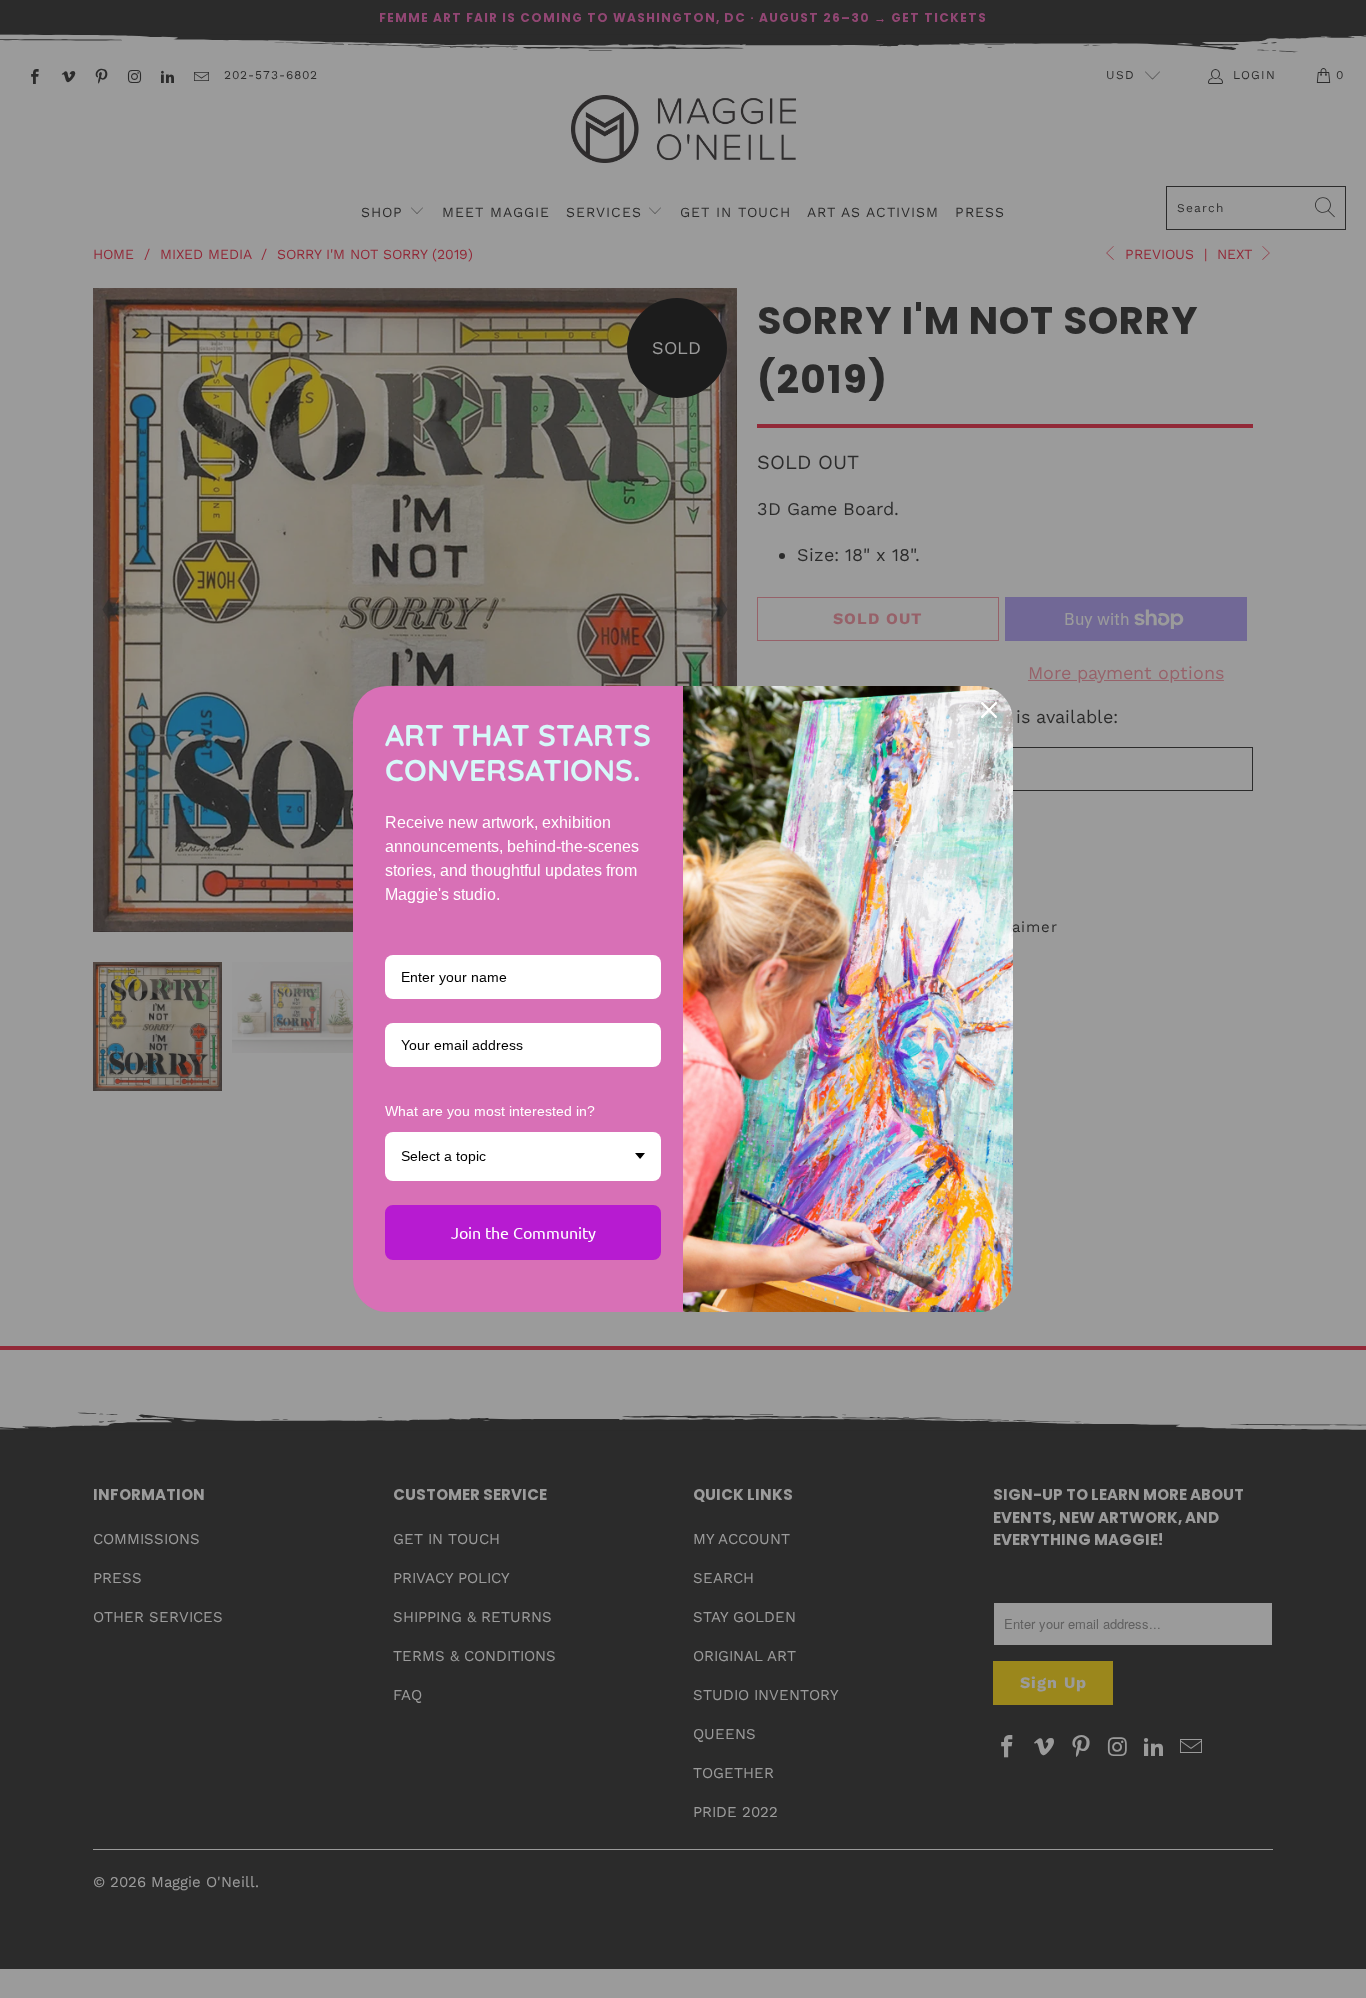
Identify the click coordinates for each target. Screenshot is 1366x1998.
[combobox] (523, 1156)
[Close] (989, 710)
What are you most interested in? (490, 1111)
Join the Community (523, 1232)
